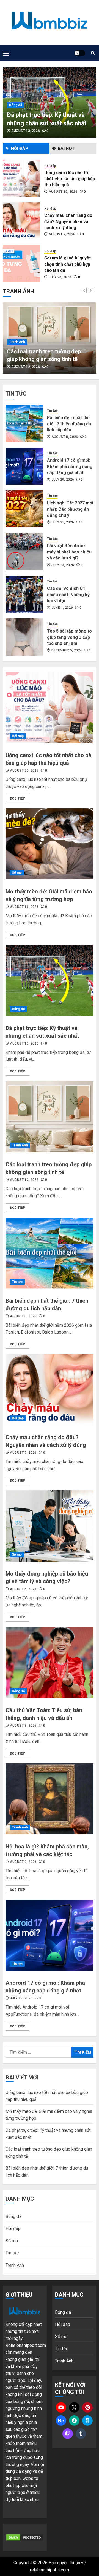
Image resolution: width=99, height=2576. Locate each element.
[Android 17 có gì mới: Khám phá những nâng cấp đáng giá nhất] (24, 466)
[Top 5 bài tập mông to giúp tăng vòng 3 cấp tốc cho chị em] (24, 637)
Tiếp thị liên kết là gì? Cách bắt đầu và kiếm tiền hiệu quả (66, 264)
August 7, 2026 (62, 192)
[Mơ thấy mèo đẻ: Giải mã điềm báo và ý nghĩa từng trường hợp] (50, 844)
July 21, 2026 (63, 522)
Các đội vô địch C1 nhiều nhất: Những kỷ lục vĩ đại (68, 595)
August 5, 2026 (23, 1589)
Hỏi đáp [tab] (20, 148)
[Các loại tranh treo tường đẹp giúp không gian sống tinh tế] (50, 1117)
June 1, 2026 (62, 608)
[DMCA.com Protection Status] (25, 2537)
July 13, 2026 (63, 565)
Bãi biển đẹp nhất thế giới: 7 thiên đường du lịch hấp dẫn (69, 424)
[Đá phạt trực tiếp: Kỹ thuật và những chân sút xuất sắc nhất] (50, 980)
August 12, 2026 (26, 367)
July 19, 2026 (60, 277)
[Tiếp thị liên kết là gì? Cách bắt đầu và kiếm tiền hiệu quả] (21, 264)
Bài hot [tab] (66, 148)
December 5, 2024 (67, 650)
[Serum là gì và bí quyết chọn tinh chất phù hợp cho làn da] (21, 221)
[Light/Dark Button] (80, 53)
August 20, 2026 (24, 771)
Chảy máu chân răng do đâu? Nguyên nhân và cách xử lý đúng (68, 179)
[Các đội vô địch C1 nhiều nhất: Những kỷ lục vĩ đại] (24, 594)
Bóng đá (16, 105)
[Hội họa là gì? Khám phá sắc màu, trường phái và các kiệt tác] (50, 1799)
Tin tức (52, 411)
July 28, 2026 (60, 234)
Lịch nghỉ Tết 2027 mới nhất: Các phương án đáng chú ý (70, 509)
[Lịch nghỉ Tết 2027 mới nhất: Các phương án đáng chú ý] (24, 509)
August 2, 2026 (23, 1862)
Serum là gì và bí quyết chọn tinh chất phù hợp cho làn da (68, 222)
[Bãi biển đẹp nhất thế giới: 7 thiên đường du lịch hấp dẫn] (24, 423)
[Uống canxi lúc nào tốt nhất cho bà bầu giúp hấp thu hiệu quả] (50, 708)
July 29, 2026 (63, 480)
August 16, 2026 (24, 907)
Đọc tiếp (17, 798)
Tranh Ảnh (17, 342)
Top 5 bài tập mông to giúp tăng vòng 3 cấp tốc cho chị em (69, 637)
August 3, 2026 (23, 1726)
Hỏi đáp (50, 166)
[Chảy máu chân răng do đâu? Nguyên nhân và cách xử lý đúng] (21, 178)
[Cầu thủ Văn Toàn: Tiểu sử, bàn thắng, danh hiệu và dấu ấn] (50, 1663)
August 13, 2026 (26, 131)
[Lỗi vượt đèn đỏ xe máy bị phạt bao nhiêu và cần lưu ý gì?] (24, 552)
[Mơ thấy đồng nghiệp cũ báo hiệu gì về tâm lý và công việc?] (50, 1526)
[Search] (93, 53)
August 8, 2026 (65, 437)
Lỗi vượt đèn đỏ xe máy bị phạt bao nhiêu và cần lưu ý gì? (69, 552)
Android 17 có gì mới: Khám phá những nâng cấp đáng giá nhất (70, 466)
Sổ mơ (17, 873)
